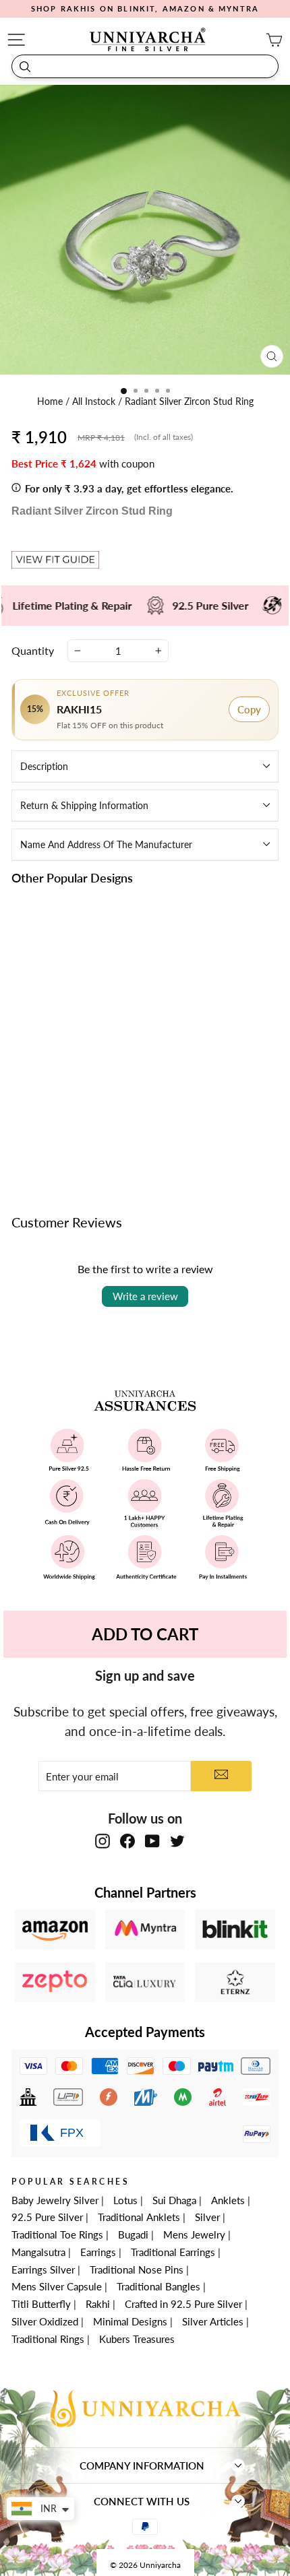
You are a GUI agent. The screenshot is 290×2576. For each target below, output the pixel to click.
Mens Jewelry (194, 2234)
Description (44, 766)
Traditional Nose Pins (137, 2269)
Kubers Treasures (137, 2339)
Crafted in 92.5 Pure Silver (183, 2304)
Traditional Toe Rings (57, 2234)
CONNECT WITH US (142, 2501)
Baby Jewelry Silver (55, 2200)
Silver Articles (213, 2321)
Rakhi (98, 2304)
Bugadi (133, 2234)
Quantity (33, 650)
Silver (207, 2217)
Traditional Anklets (139, 2217)
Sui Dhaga (174, 2200)
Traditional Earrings (173, 2252)
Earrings (98, 2252)
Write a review (145, 1296)
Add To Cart (145, 1634)
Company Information (142, 2466)
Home (51, 401)
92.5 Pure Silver (47, 2217)
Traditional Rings (48, 2339)
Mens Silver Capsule (57, 2286)
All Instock (95, 401)
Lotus (125, 2200)
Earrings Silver (43, 2269)
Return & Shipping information (84, 805)
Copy (249, 709)
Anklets (228, 2200)
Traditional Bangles (158, 2286)
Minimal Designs (130, 2321)
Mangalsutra (38, 2252)
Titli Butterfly (41, 2304)
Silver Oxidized (45, 2321)
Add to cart (74, 1131)
